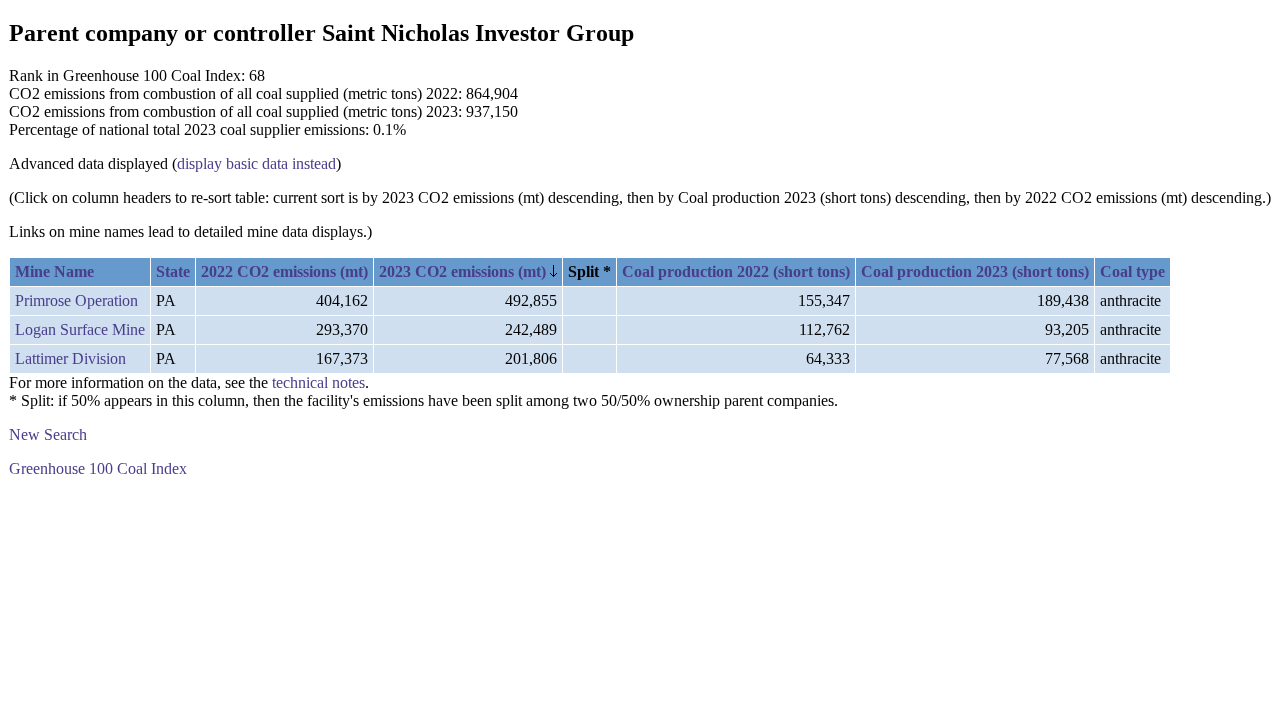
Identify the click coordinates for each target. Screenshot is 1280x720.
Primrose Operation (76, 300)
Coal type (1132, 271)
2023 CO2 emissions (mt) (464, 271)
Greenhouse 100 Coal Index (98, 468)
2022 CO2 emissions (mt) (284, 271)
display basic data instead (256, 163)
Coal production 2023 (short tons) (975, 271)
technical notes (318, 382)
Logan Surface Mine (80, 329)
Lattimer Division (70, 358)
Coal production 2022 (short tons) (736, 271)
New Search (48, 434)
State (173, 271)
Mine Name (54, 271)
